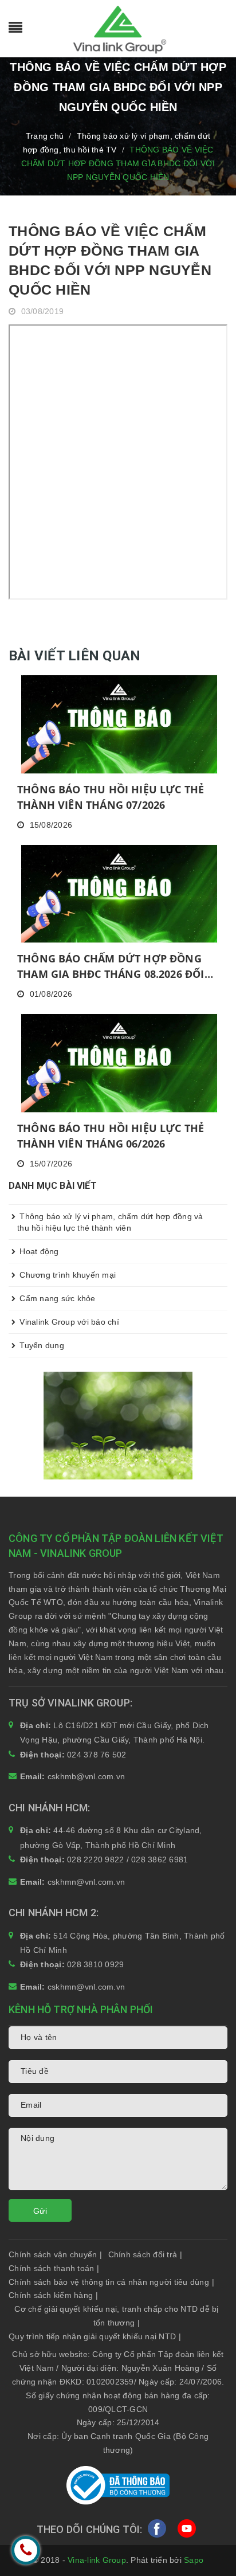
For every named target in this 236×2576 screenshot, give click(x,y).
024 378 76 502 (97, 1755)
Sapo (194, 2560)
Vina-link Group (97, 2560)
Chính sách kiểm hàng (53, 2295)
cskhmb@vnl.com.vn (86, 1776)
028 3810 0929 (95, 1964)
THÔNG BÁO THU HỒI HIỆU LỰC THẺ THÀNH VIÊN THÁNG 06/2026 (111, 1136)
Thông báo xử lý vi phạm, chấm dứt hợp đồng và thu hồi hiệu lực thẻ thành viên (110, 1222)
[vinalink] (118, 1425)
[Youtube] (187, 2532)
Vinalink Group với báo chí (68, 1322)
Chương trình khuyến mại (66, 1275)
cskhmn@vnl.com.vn (86, 1882)
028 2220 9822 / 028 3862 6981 (127, 1859)
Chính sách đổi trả (145, 2254)
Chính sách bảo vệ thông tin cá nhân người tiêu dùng (111, 2282)
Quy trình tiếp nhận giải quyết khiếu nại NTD (95, 2336)
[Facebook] (157, 2532)
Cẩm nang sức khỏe (56, 1298)
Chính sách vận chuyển (56, 2254)
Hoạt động (38, 1251)
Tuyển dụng (41, 1345)
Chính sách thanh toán (54, 2268)
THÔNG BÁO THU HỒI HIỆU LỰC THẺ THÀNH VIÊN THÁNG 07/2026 (111, 797)
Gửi (40, 2211)
